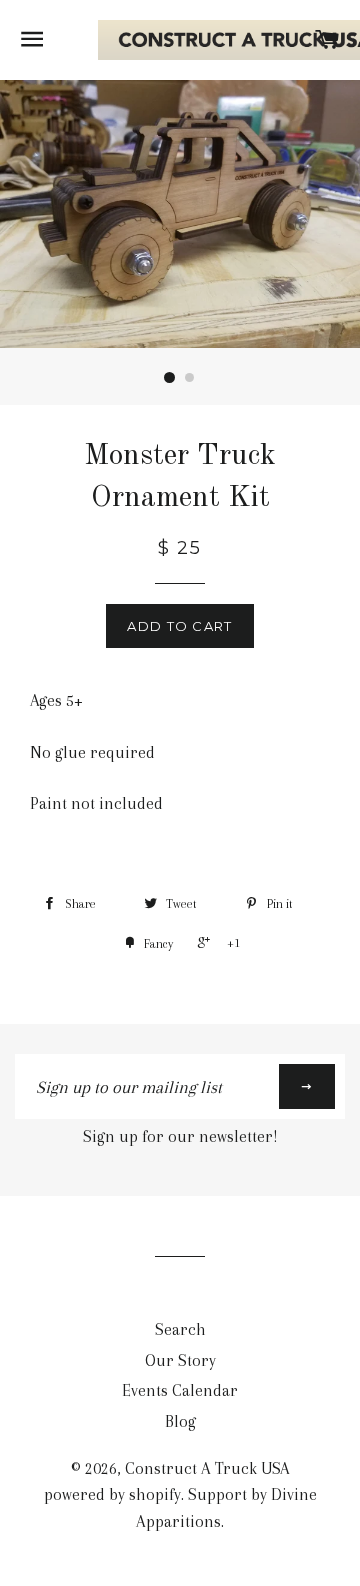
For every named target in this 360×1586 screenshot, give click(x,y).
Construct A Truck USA (207, 1468)
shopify (155, 1494)
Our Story (180, 1360)
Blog (180, 1421)
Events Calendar (180, 1390)
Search (180, 1329)
